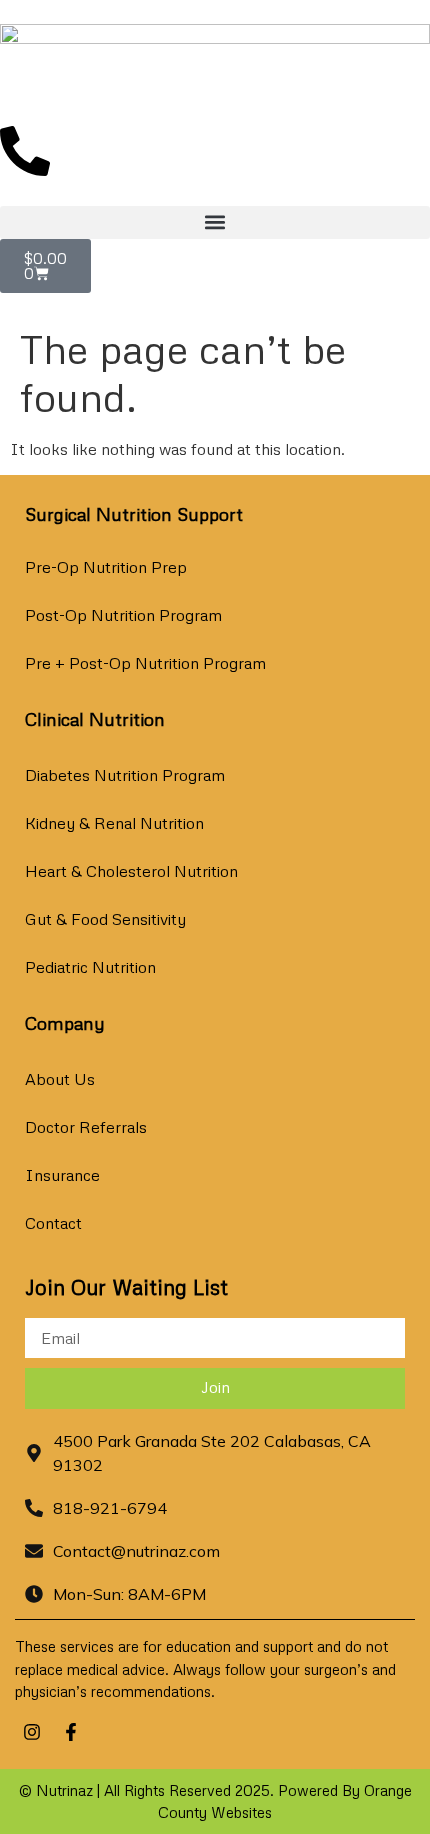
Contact (53, 1223)
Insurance (62, 1175)
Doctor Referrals (86, 1127)
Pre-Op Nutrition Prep (106, 567)
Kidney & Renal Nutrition (114, 823)
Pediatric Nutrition (90, 967)
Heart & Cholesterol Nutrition (131, 871)
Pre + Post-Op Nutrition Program (145, 663)
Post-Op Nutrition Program (123, 615)
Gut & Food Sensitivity (105, 919)
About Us (60, 1079)
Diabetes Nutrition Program (125, 775)
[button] (215, 222)
